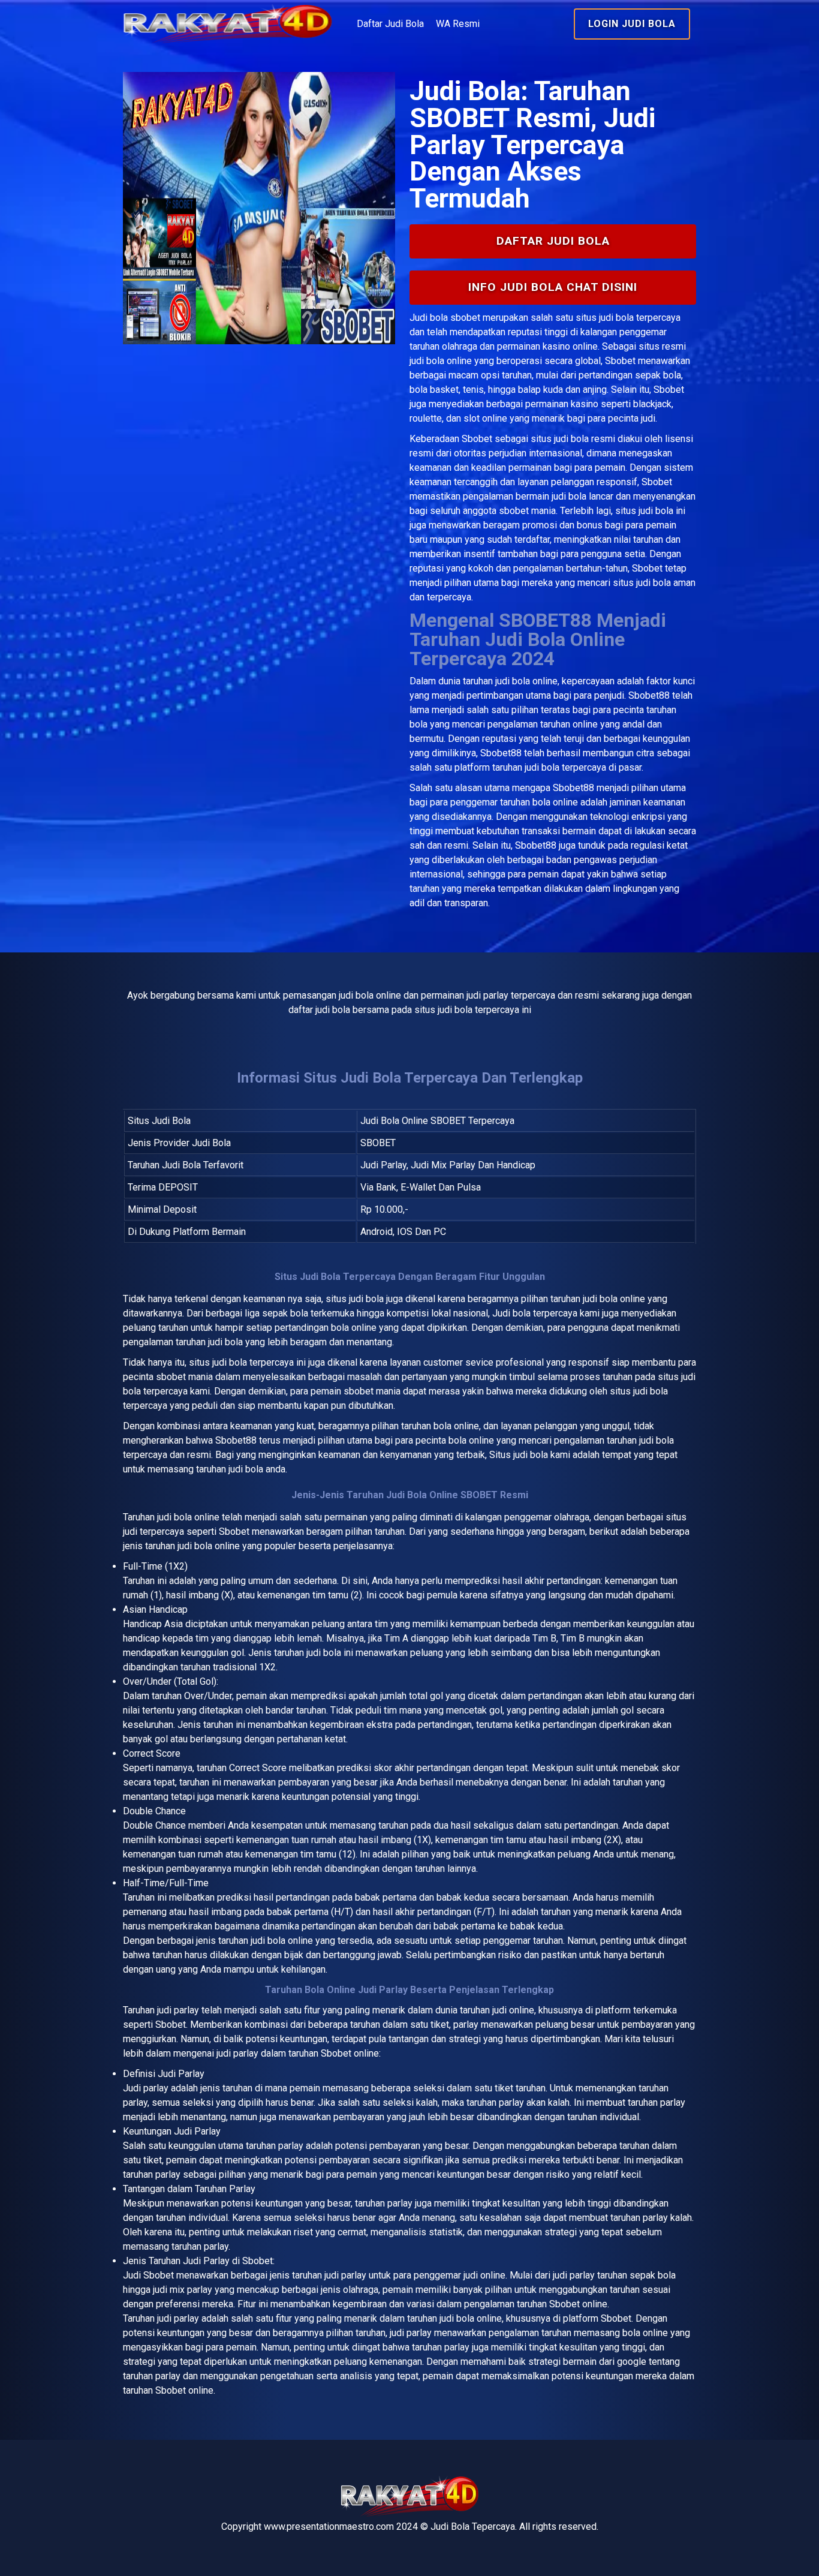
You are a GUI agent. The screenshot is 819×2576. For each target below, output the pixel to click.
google (632, 2362)
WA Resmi (458, 24)
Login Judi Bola (632, 24)
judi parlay (178, 2010)
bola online (197, 1517)
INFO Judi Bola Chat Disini (553, 287)
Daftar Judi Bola (390, 24)
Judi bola (429, 318)
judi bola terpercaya (253, 1362)
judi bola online (526, 681)
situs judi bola (560, 439)
